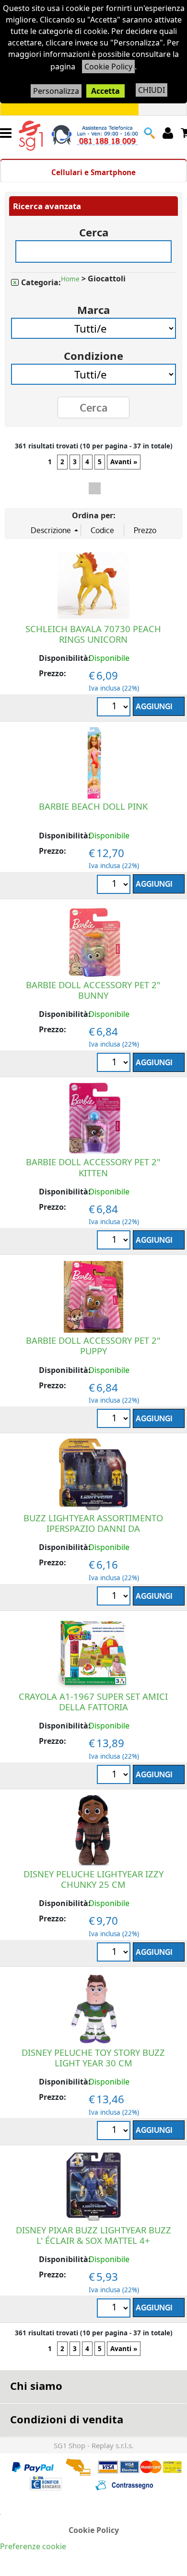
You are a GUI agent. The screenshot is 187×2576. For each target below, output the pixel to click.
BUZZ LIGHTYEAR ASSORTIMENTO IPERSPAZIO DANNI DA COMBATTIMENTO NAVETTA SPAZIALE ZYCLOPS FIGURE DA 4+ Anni (93, 1533)
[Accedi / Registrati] (169, 133)
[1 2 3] (115, 1064)
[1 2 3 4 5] (115, 1597)
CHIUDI (152, 90)
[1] (115, 886)
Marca (93, 307)
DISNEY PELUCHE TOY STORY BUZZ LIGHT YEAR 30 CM (93, 2057)
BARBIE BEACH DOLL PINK (93, 806)
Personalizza (56, 91)
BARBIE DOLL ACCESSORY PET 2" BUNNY (93, 990)
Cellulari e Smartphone (93, 172)
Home (70, 279)
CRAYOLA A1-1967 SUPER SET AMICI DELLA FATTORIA (93, 1701)
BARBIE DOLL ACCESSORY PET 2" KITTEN (93, 1167)
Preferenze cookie (33, 2546)
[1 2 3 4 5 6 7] (115, 708)
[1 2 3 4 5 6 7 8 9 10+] (115, 2309)
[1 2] (115, 1241)
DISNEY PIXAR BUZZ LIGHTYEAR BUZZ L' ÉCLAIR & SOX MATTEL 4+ (93, 2235)
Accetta (105, 91)
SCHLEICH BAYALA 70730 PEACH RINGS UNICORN (93, 634)
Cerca (94, 229)
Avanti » (124, 462)
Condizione (93, 352)
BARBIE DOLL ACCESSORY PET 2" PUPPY (93, 1345)
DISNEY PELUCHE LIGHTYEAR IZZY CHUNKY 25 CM (93, 1879)
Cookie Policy (108, 67)
